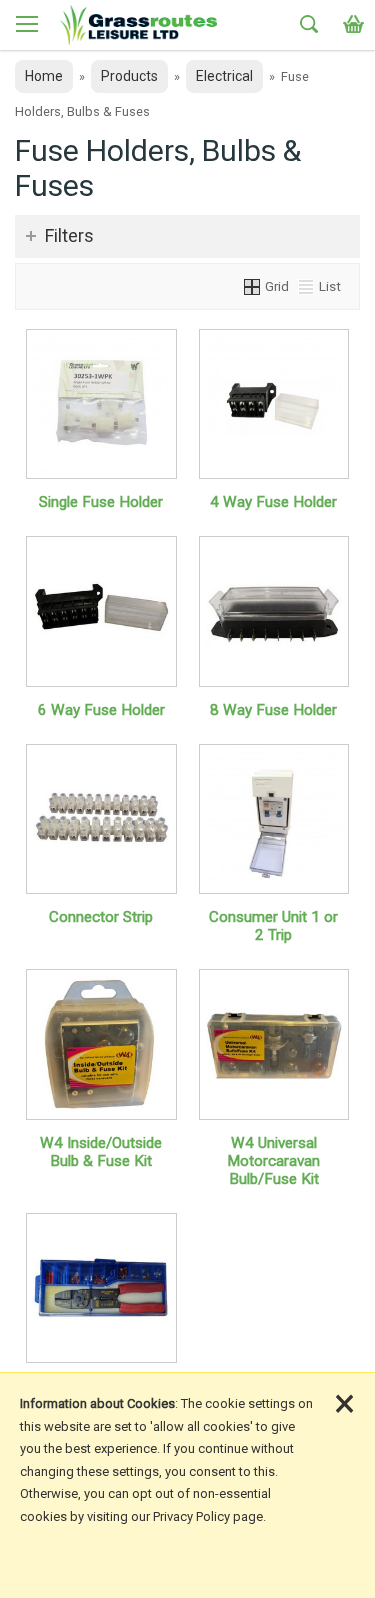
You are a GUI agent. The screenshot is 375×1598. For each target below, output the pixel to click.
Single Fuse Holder (101, 502)
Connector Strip (101, 917)
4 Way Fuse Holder (273, 502)
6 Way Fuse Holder (101, 710)
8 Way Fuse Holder (273, 710)
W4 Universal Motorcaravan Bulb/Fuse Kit (273, 1161)
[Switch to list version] (307, 286)
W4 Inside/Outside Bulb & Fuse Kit (101, 1152)
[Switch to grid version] (253, 286)
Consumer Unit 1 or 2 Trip (273, 926)
